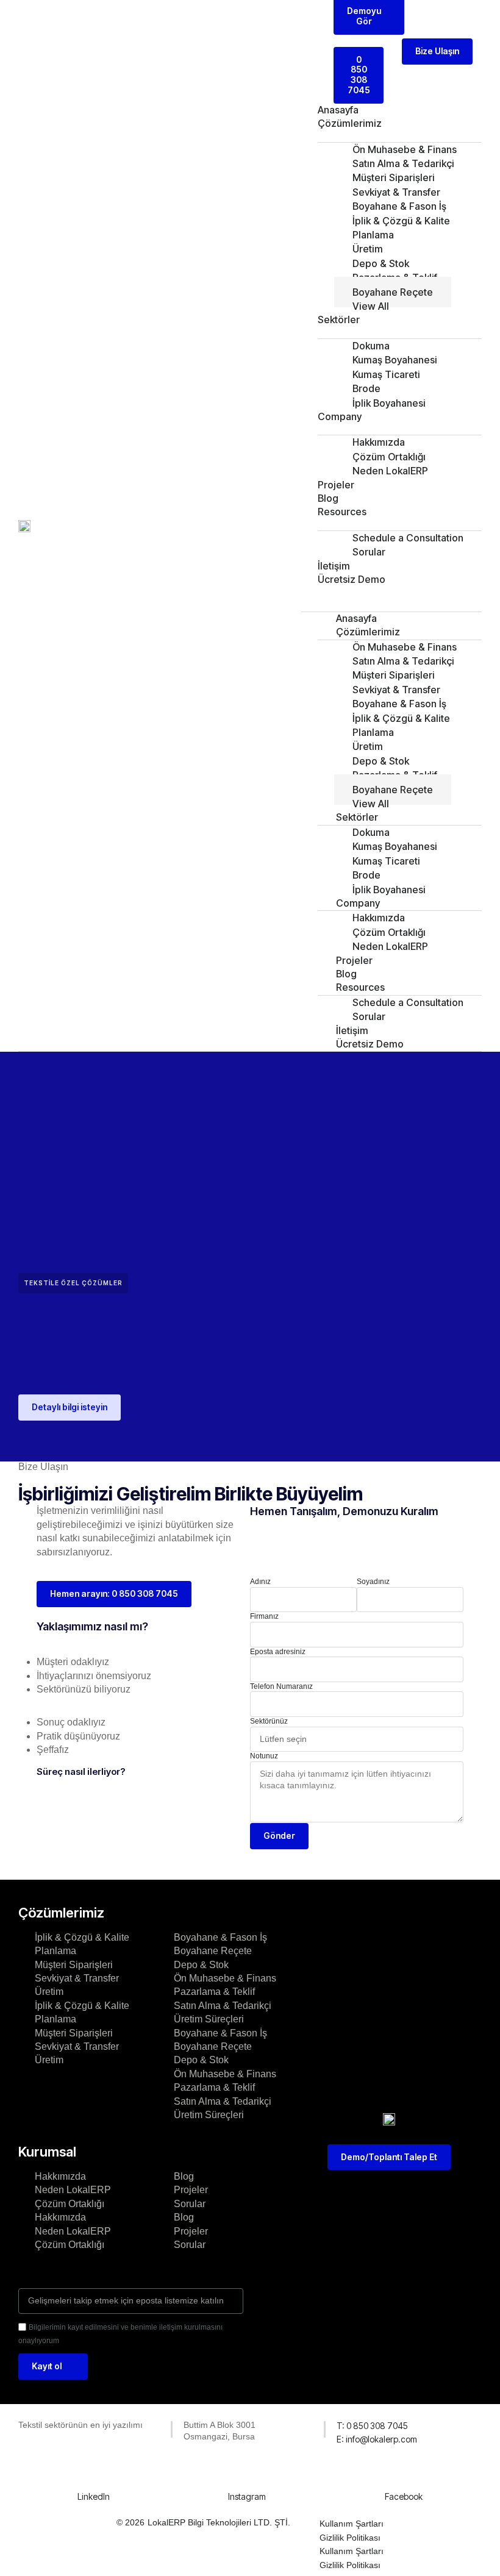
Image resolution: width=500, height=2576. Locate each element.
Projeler (336, 485)
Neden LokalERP (390, 471)
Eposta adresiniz (278, 1652)
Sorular (369, 552)
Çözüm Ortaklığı (70, 2204)
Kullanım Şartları (352, 2524)
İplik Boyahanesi (389, 403)
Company (340, 416)
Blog (328, 498)
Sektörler (339, 319)
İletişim (334, 566)
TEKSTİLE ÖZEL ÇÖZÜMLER (73, 1283)
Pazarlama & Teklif (214, 1992)
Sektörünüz (269, 1721)
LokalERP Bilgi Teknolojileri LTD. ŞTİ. (219, 2522)
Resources (342, 512)
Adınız (260, 1582)
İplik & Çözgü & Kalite (82, 1937)
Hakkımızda (60, 2176)
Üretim (49, 1992)
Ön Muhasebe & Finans (225, 1978)
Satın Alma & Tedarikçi (223, 2006)
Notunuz (264, 1756)
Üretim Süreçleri (209, 2019)
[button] (391, 593)
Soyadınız (373, 1582)
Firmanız (264, 1616)
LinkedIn (94, 2496)
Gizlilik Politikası (350, 2538)
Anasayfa (338, 110)
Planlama (55, 1951)
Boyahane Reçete (213, 1951)
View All (371, 306)
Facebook (404, 2496)
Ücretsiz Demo (352, 579)
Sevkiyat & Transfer (77, 1978)
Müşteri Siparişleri (74, 1965)
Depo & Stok (201, 1965)
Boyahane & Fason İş (220, 1937)
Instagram (247, 2496)
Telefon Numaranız (281, 1686)
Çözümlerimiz (350, 123)
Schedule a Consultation (408, 538)
